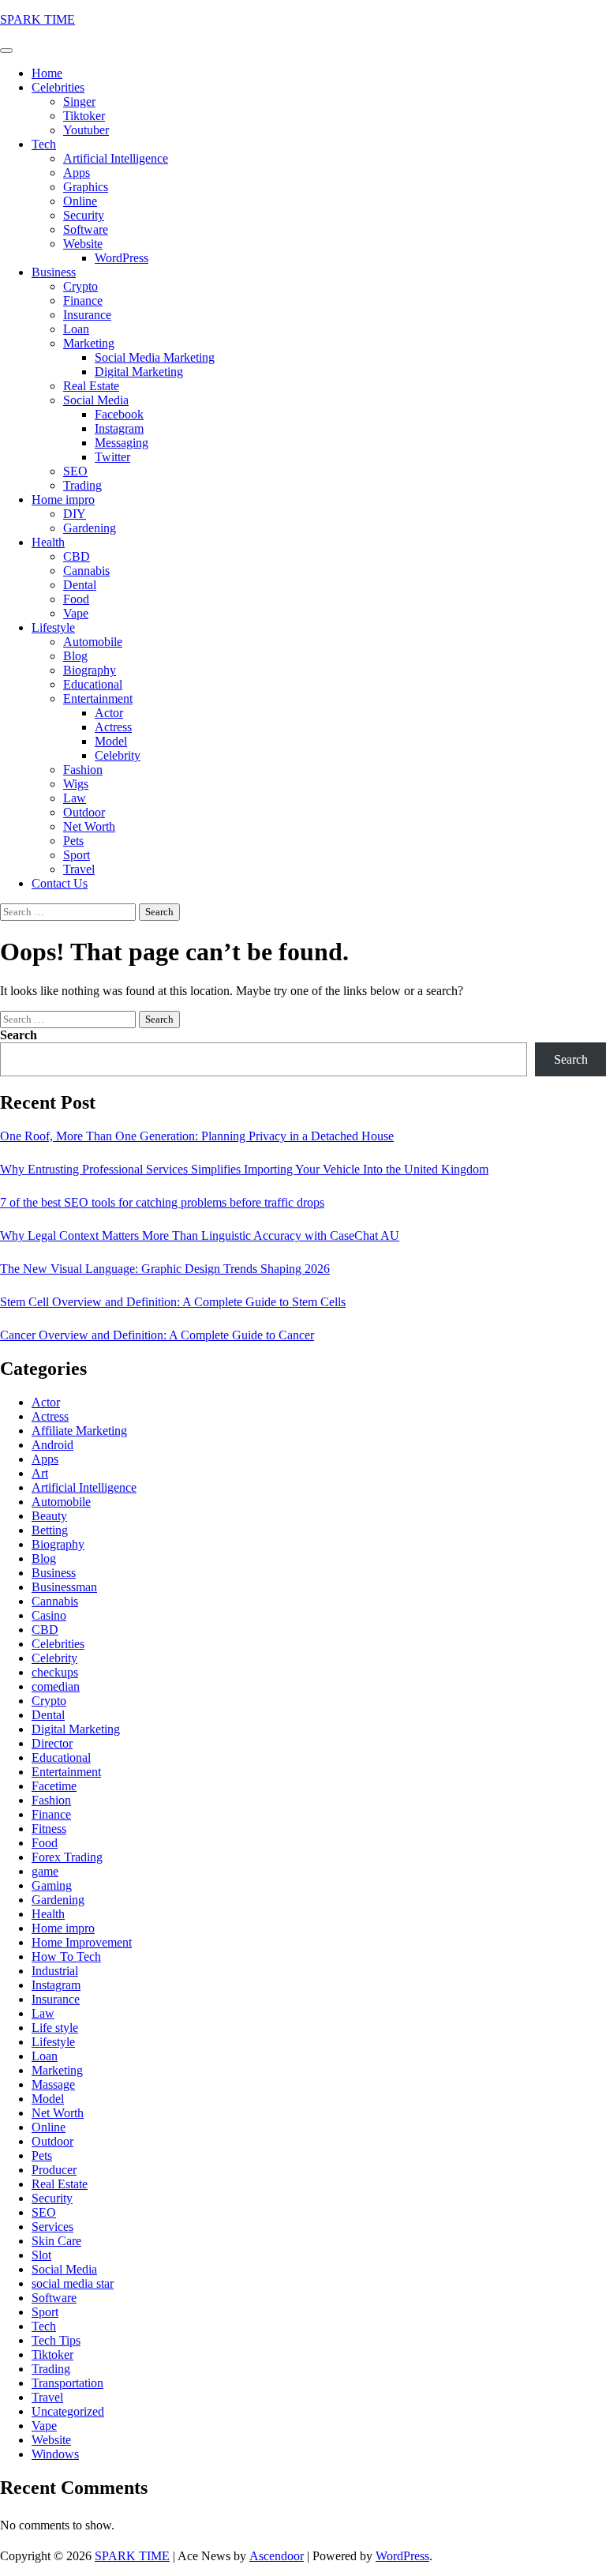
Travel (79, 869)
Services (52, 2227)
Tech (44, 144)
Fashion (83, 770)
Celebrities (58, 87)
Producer (54, 2170)
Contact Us (60, 883)
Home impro (63, 499)
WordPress (122, 258)
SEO (75, 471)
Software (86, 229)
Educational (93, 684)
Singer (79, 101)
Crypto (80, 286)
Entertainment (98, 698)
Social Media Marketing (155, 357)
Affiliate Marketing (79, 1431)
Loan (76, 329)
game (45, 1871)
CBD (77, 556)
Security (84, 215)
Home (47, 73)
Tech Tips (56, 2340)
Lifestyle (53, 627)
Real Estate (91, 386)
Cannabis (86, 571)
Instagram (119, 428)
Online (80, 201)
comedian (56, 1686)
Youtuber (86, 130)
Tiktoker (84, 116)
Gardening (90, 528)
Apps (77, 173)
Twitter (112, 457)
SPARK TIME (37, 19)
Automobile (93, 642)
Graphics (86, 187)
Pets (73, 841)
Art (40, 1473)
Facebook (119, 414)
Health (48, 542)
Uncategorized (68, 2411)
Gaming (52, 1885)
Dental (80, 585)
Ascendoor (277, 2556)
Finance (83, 300)
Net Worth (89, 826)
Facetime (54, 1786)
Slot (41, 2255)
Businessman (64, 1587)
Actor (109, 713)
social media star (73, 2283)
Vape (76, 613)
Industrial (55, 1971)
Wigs (76, 784)
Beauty (49, 1516)
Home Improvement (82, 1942)
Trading (82, 485)
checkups (55, 1672)
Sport (77, 855)
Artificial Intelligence (116, 158)
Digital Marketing (139, 372)
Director (52, 1743)
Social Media (96, 400)
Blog (75, 656)
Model (111, 741)
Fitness (49, 1829)
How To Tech (66, 1956)
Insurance (87, 315)
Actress (113, 727)
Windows (55, 2454)
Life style (55, 2028)
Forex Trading (67, 1857)
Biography (90, 670)
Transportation (67, 2383)
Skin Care (56, 2241)
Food (76, 599)
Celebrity (118, 755)
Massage (53, 2084)
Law (75, 798)
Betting (50, 1530)
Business (54, 272)
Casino (49, 1615)
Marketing (89, 343)
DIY (75, 514)
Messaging (122, 443)
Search (19, 1035)
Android (52, 1445)
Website (83, 244)
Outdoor (84, 812)
